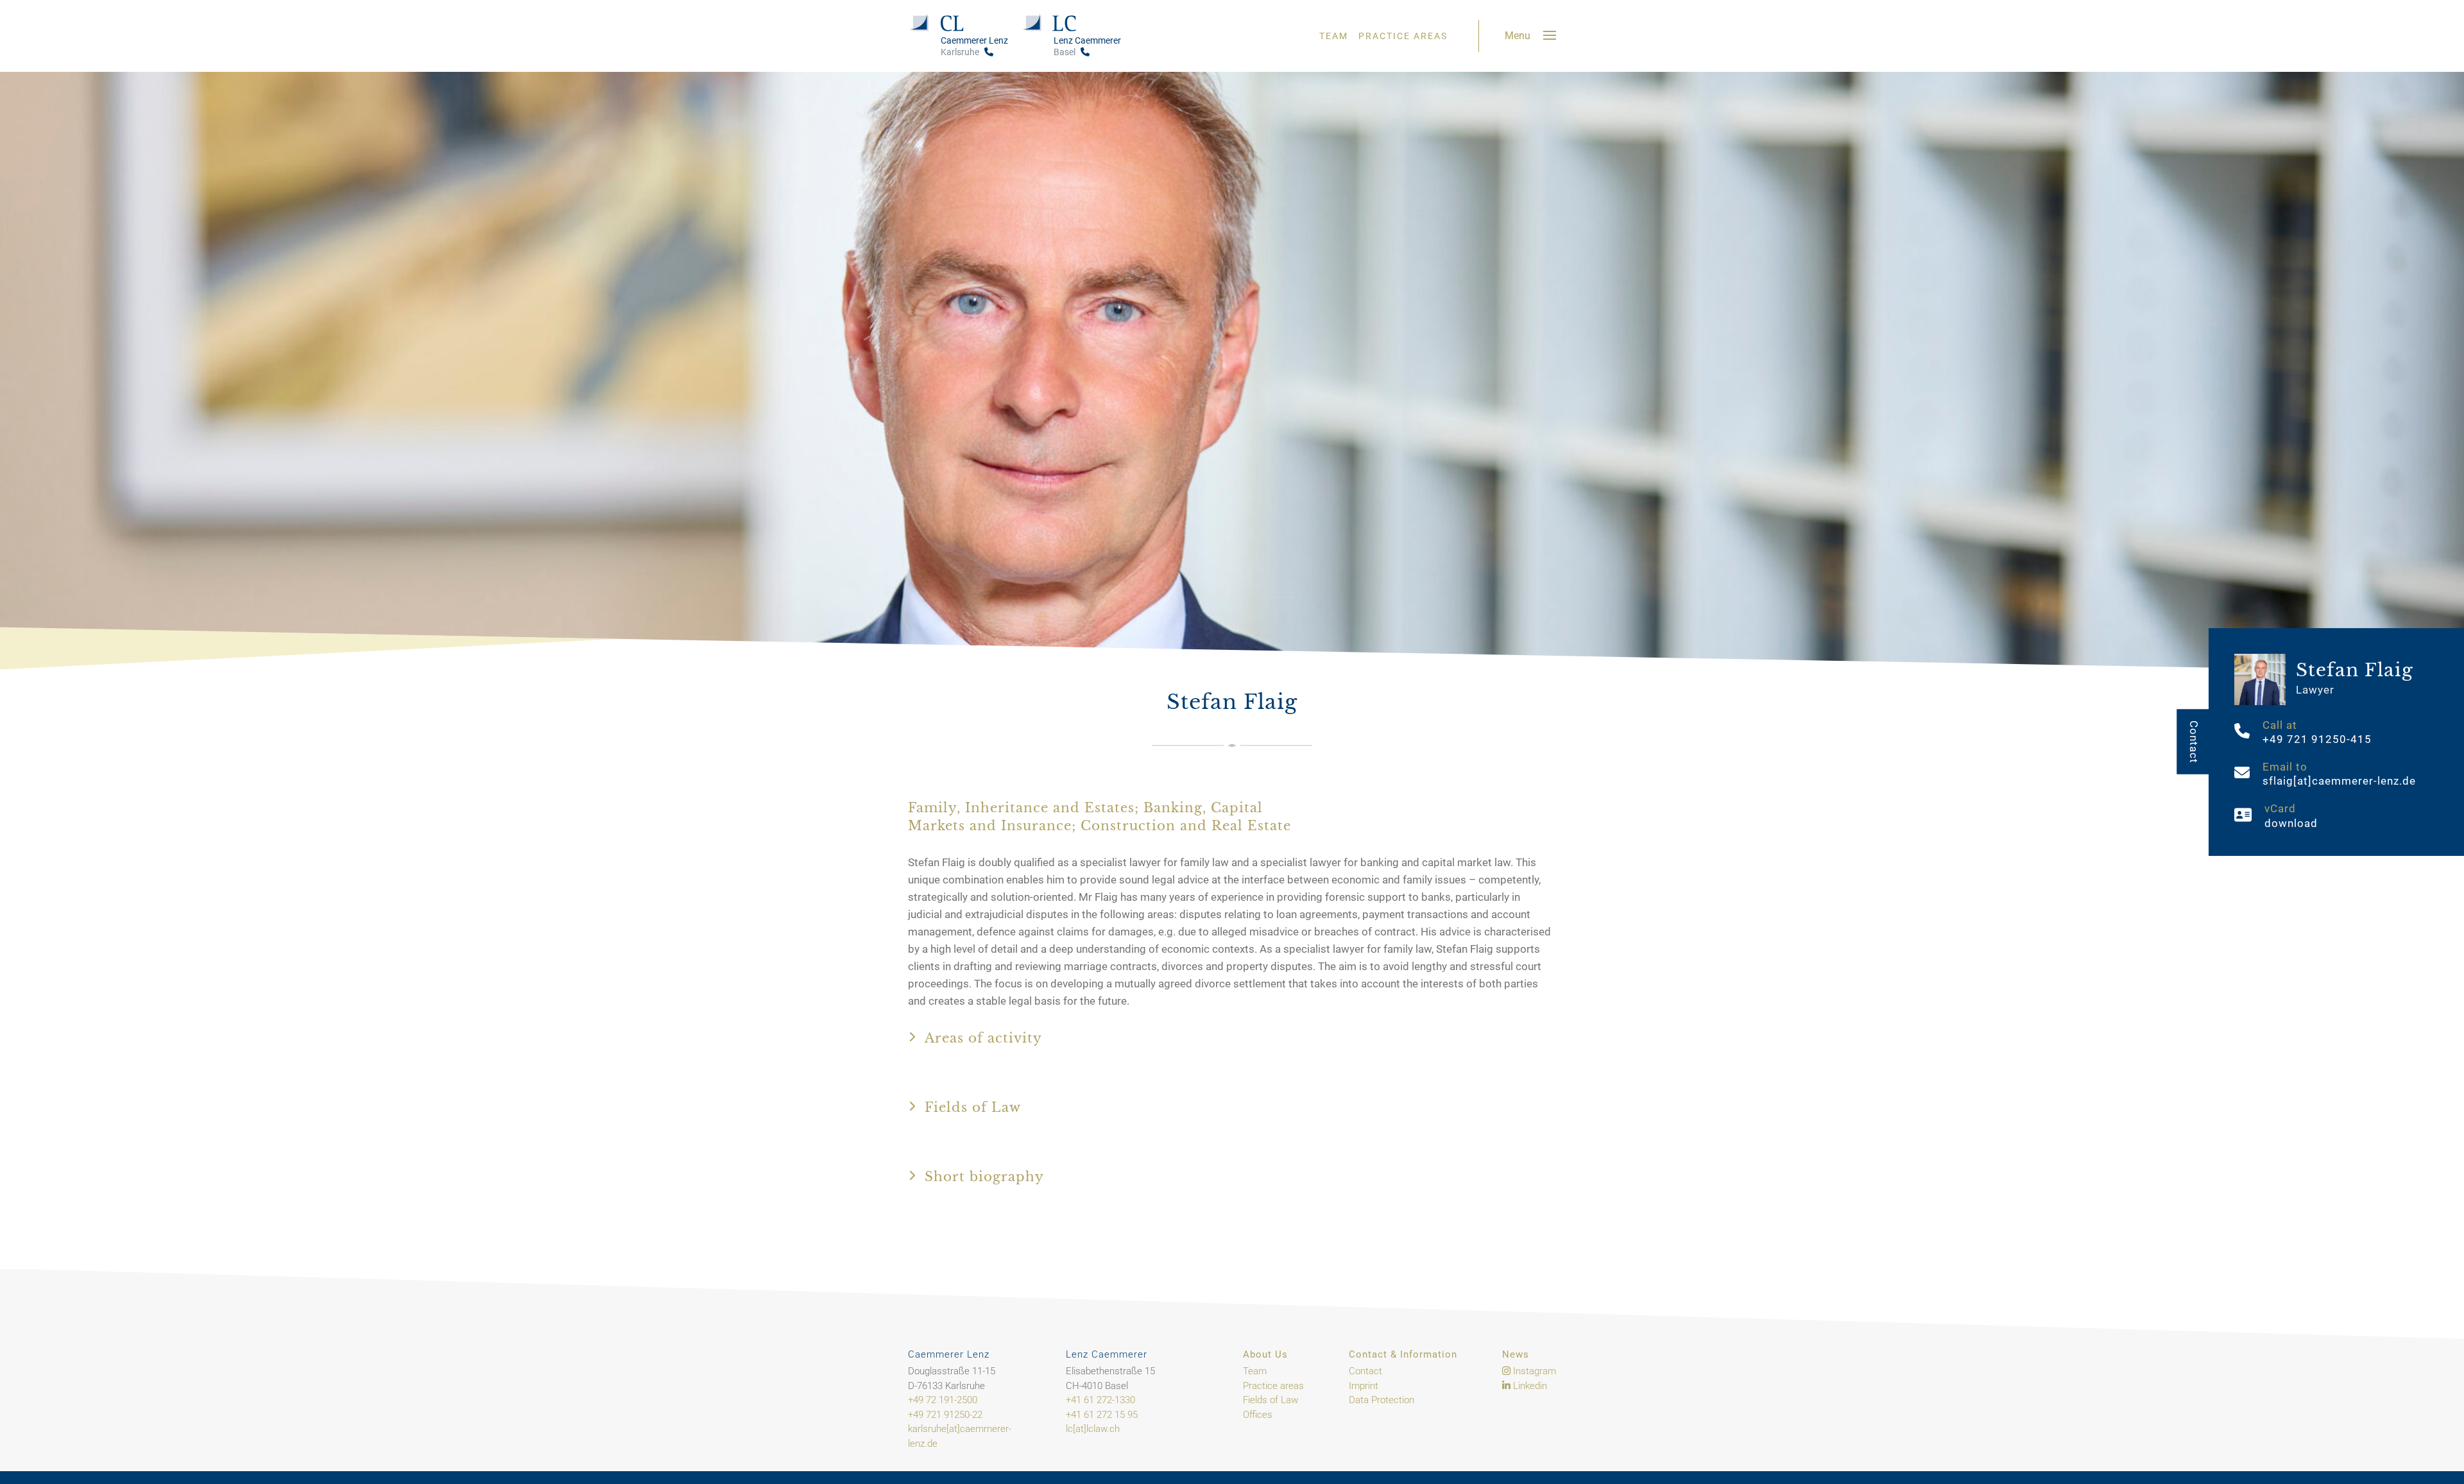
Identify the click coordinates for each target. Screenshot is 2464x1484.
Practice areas (1403, 36)
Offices (1258, 1415)
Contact (2193, 742)
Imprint (1364, 1386)
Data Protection (1382, 1400)
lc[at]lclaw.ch (1093, 1429)
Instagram (1533, 1371)
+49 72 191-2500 (943, 1400)
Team (1334, 36)
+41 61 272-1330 (1100, 1400)
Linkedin (1529, 1386)
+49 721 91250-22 (945, 1415)
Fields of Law (1270, 1400)
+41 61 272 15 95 (1102, 1415)
